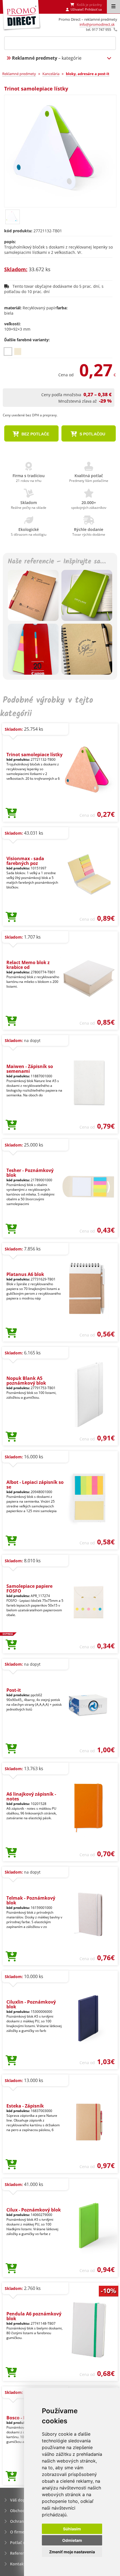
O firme (17, 2532)
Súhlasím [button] (72, 2529)
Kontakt (18, 2564)
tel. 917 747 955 (99, 29)
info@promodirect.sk (97, 24)
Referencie (20, 2553)
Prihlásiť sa (93, 9)
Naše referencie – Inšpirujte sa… (57, 562)
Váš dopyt (20, 2500)
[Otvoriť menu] (113, 7)
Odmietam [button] (72, 2540)
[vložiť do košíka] (11, 813)
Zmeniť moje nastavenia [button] (72, 2552)
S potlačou (92, 434)
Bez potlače (35, 434)
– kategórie (47, 58)
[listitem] (8, 351)
